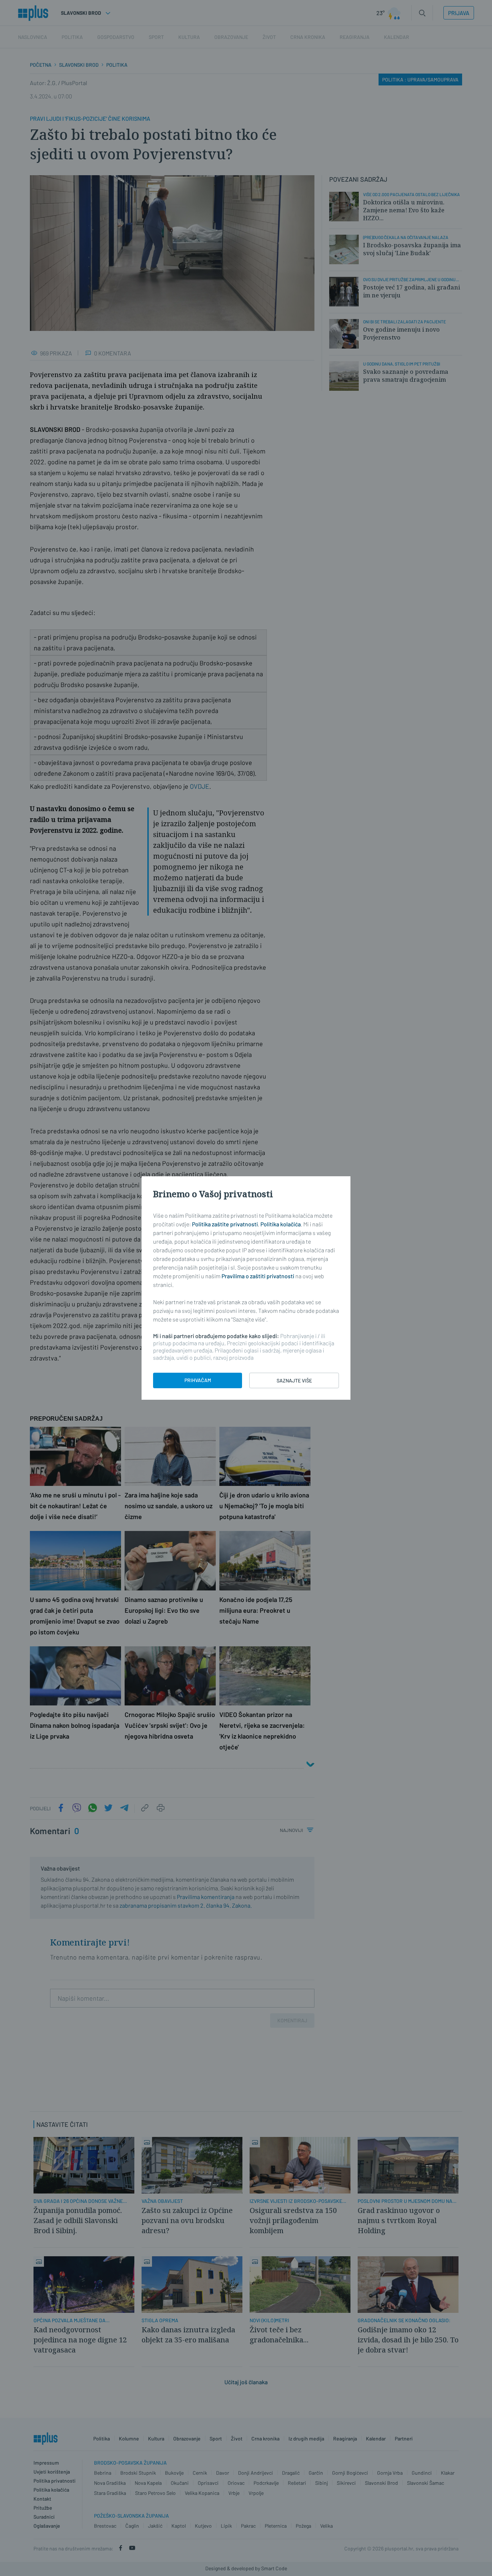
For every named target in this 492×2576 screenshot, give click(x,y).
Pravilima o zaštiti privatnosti (258, 1276)
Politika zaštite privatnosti (225, 1224)
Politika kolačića (281, 1224)
